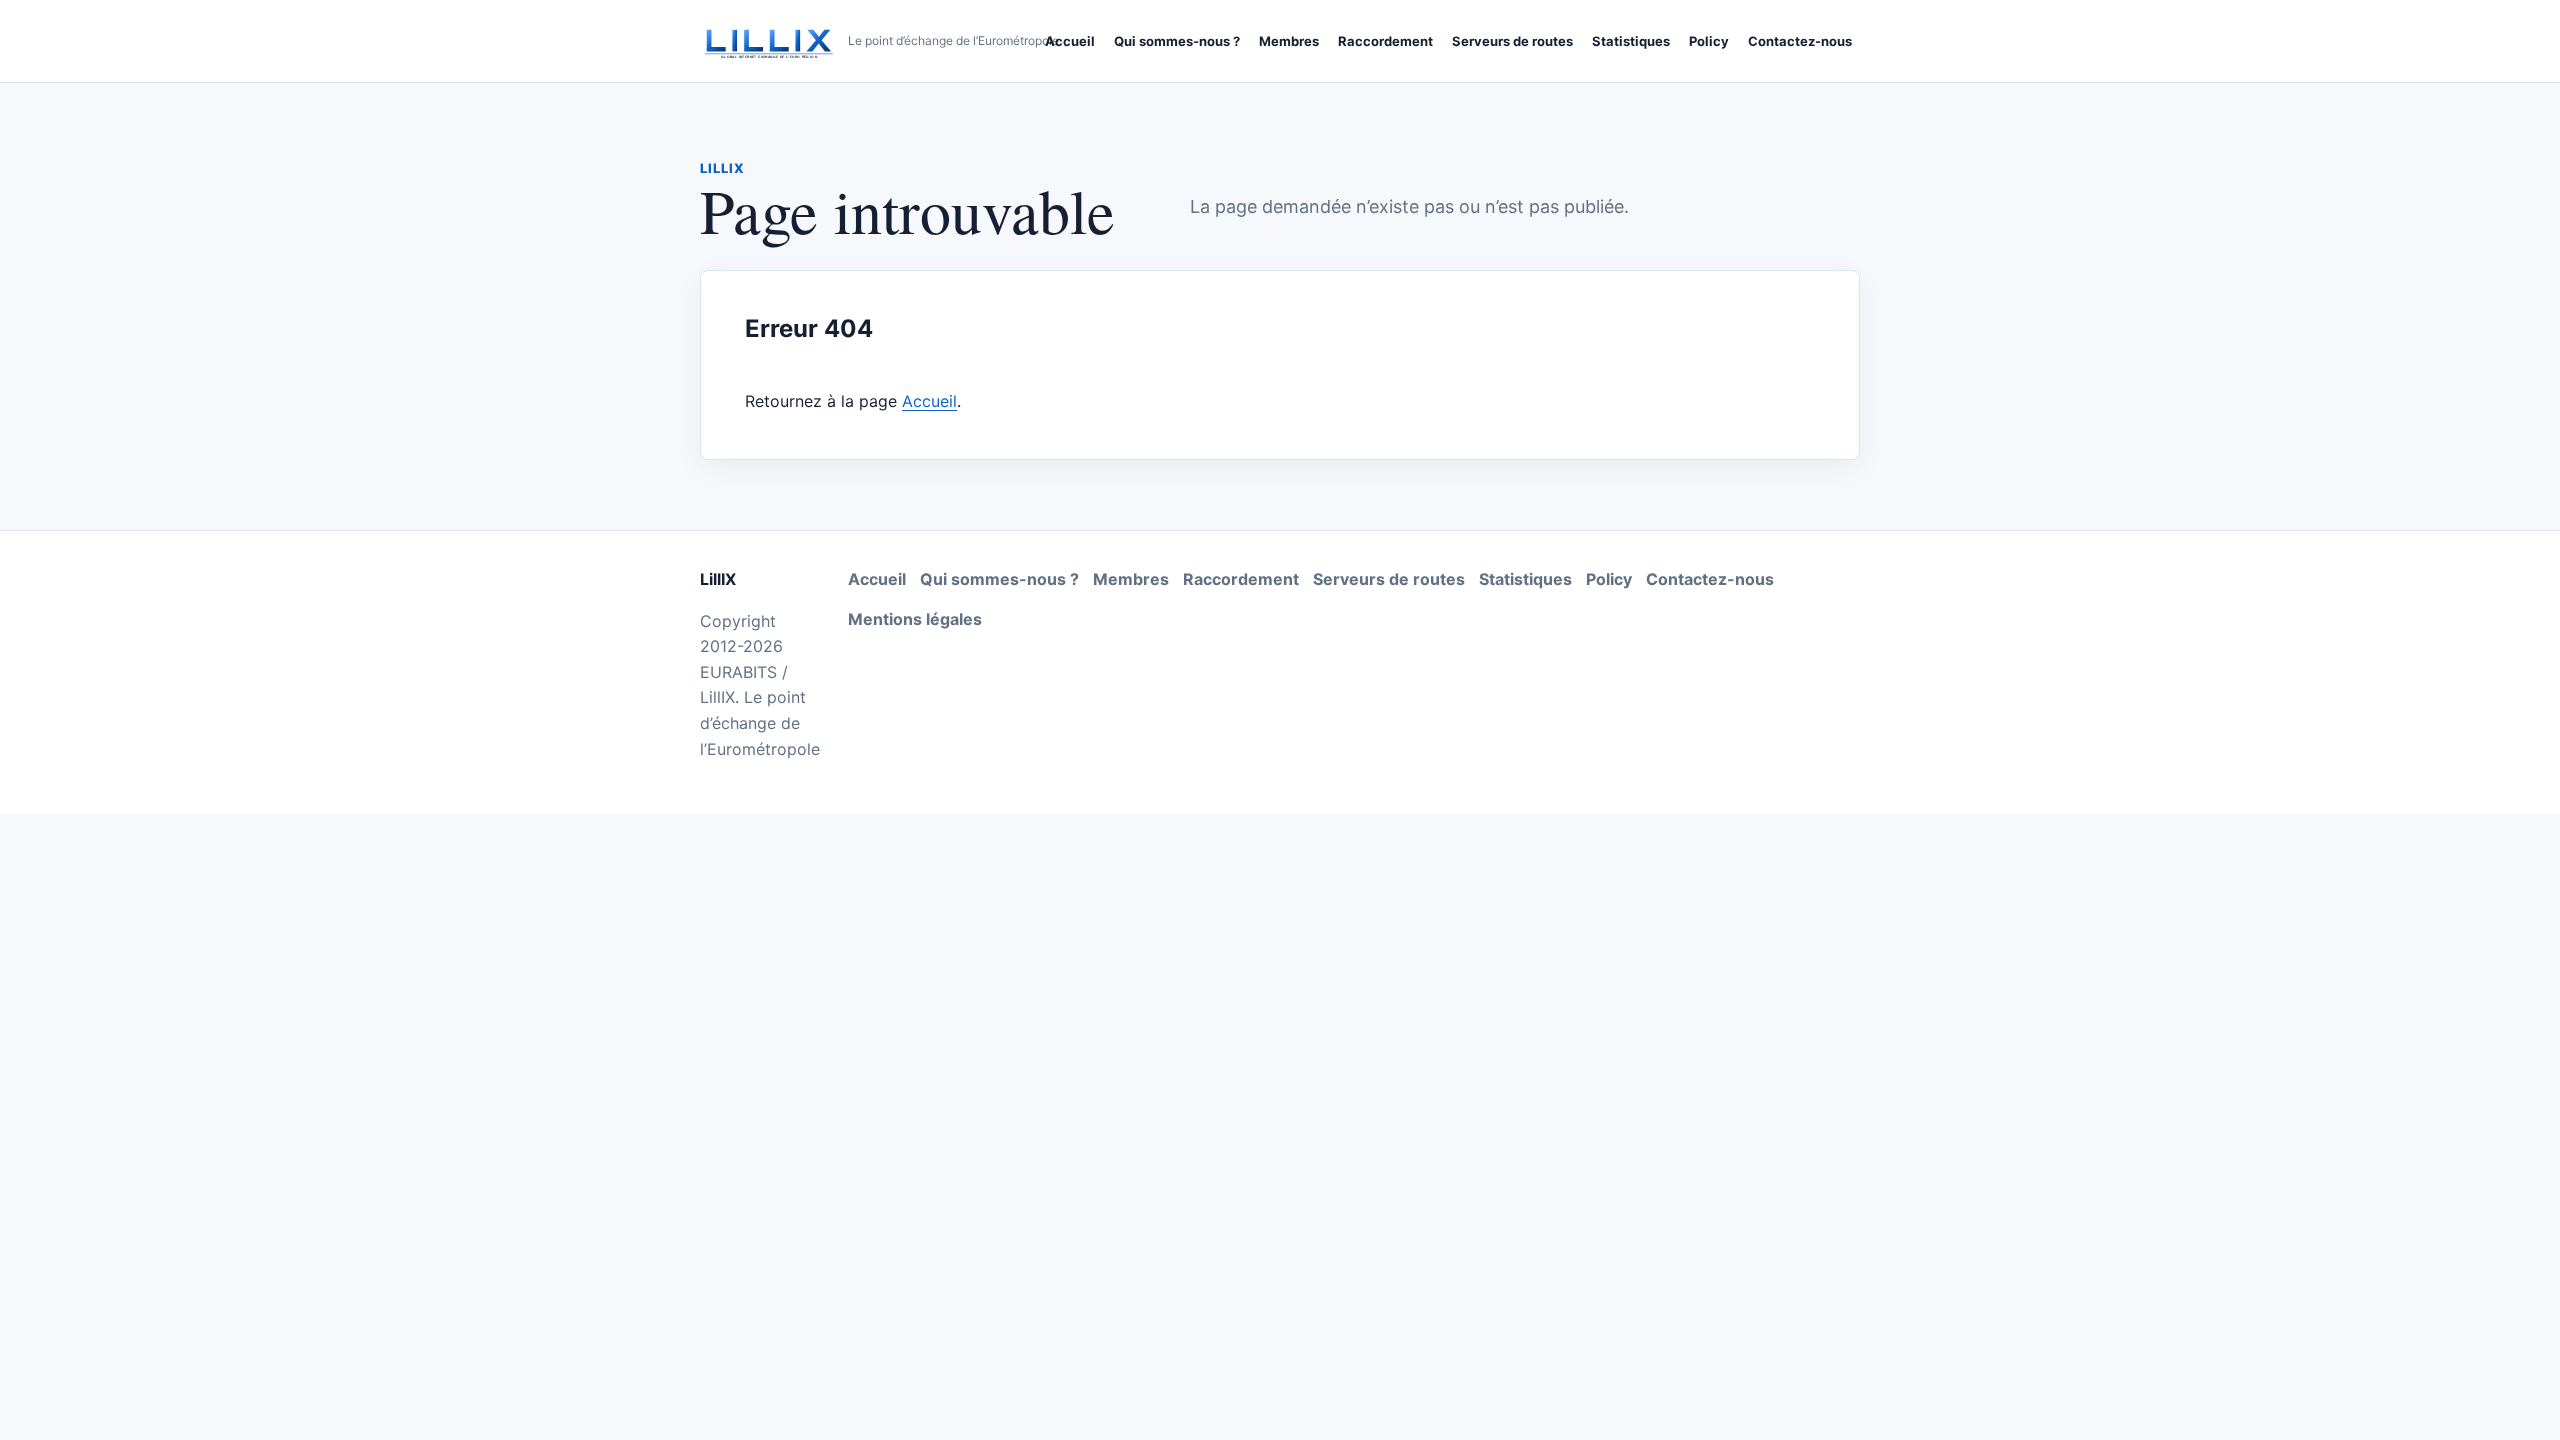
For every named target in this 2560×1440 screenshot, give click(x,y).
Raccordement (1385, 41)
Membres (1289, 41)
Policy (1709, 41)
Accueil (1070, 41)
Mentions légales (915, 619)
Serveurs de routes (1512, 41)
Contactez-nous (1800, 41)
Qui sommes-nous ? (1177, 41)
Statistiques (1631, 41)
